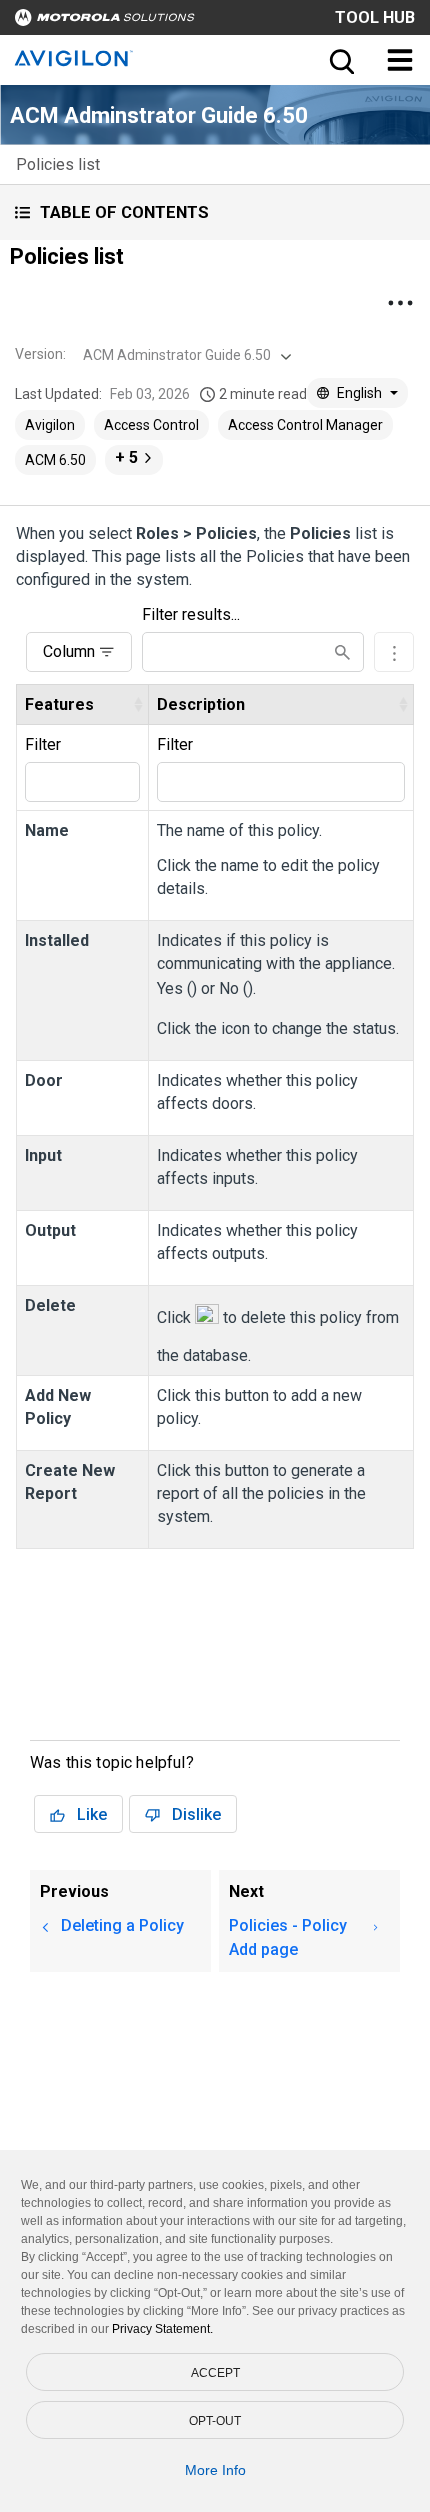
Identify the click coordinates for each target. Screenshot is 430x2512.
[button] (215, 212)
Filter (43, 744)
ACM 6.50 (55, 460)
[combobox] (185, 355)
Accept (215, 2373)
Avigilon (50, 425)
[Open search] (340, 60)
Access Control (151, 425)
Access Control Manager (305, 425)
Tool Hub (375, 17)
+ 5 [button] (126, 457)
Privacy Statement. (162, 2329)
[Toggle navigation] (400, 60)
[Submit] (342, 652)
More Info (215, 2470)
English (359, 393)
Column (69, 651)
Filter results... (191, 614)
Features (59, 704)
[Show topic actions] (400, 303)
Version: (40, 354)
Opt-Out (215, 2421)
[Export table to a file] (394, 652)
